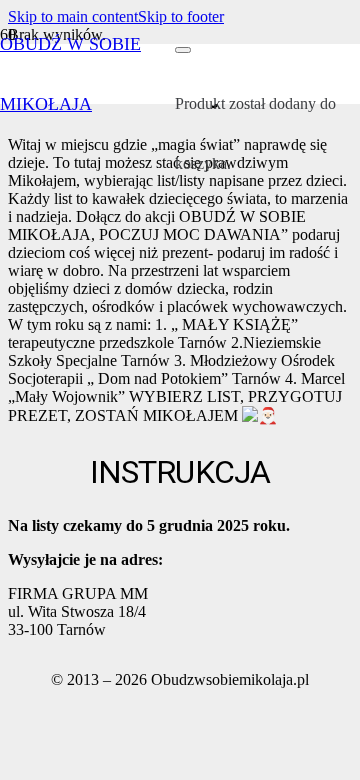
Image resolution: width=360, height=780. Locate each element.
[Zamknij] (183, 50)
